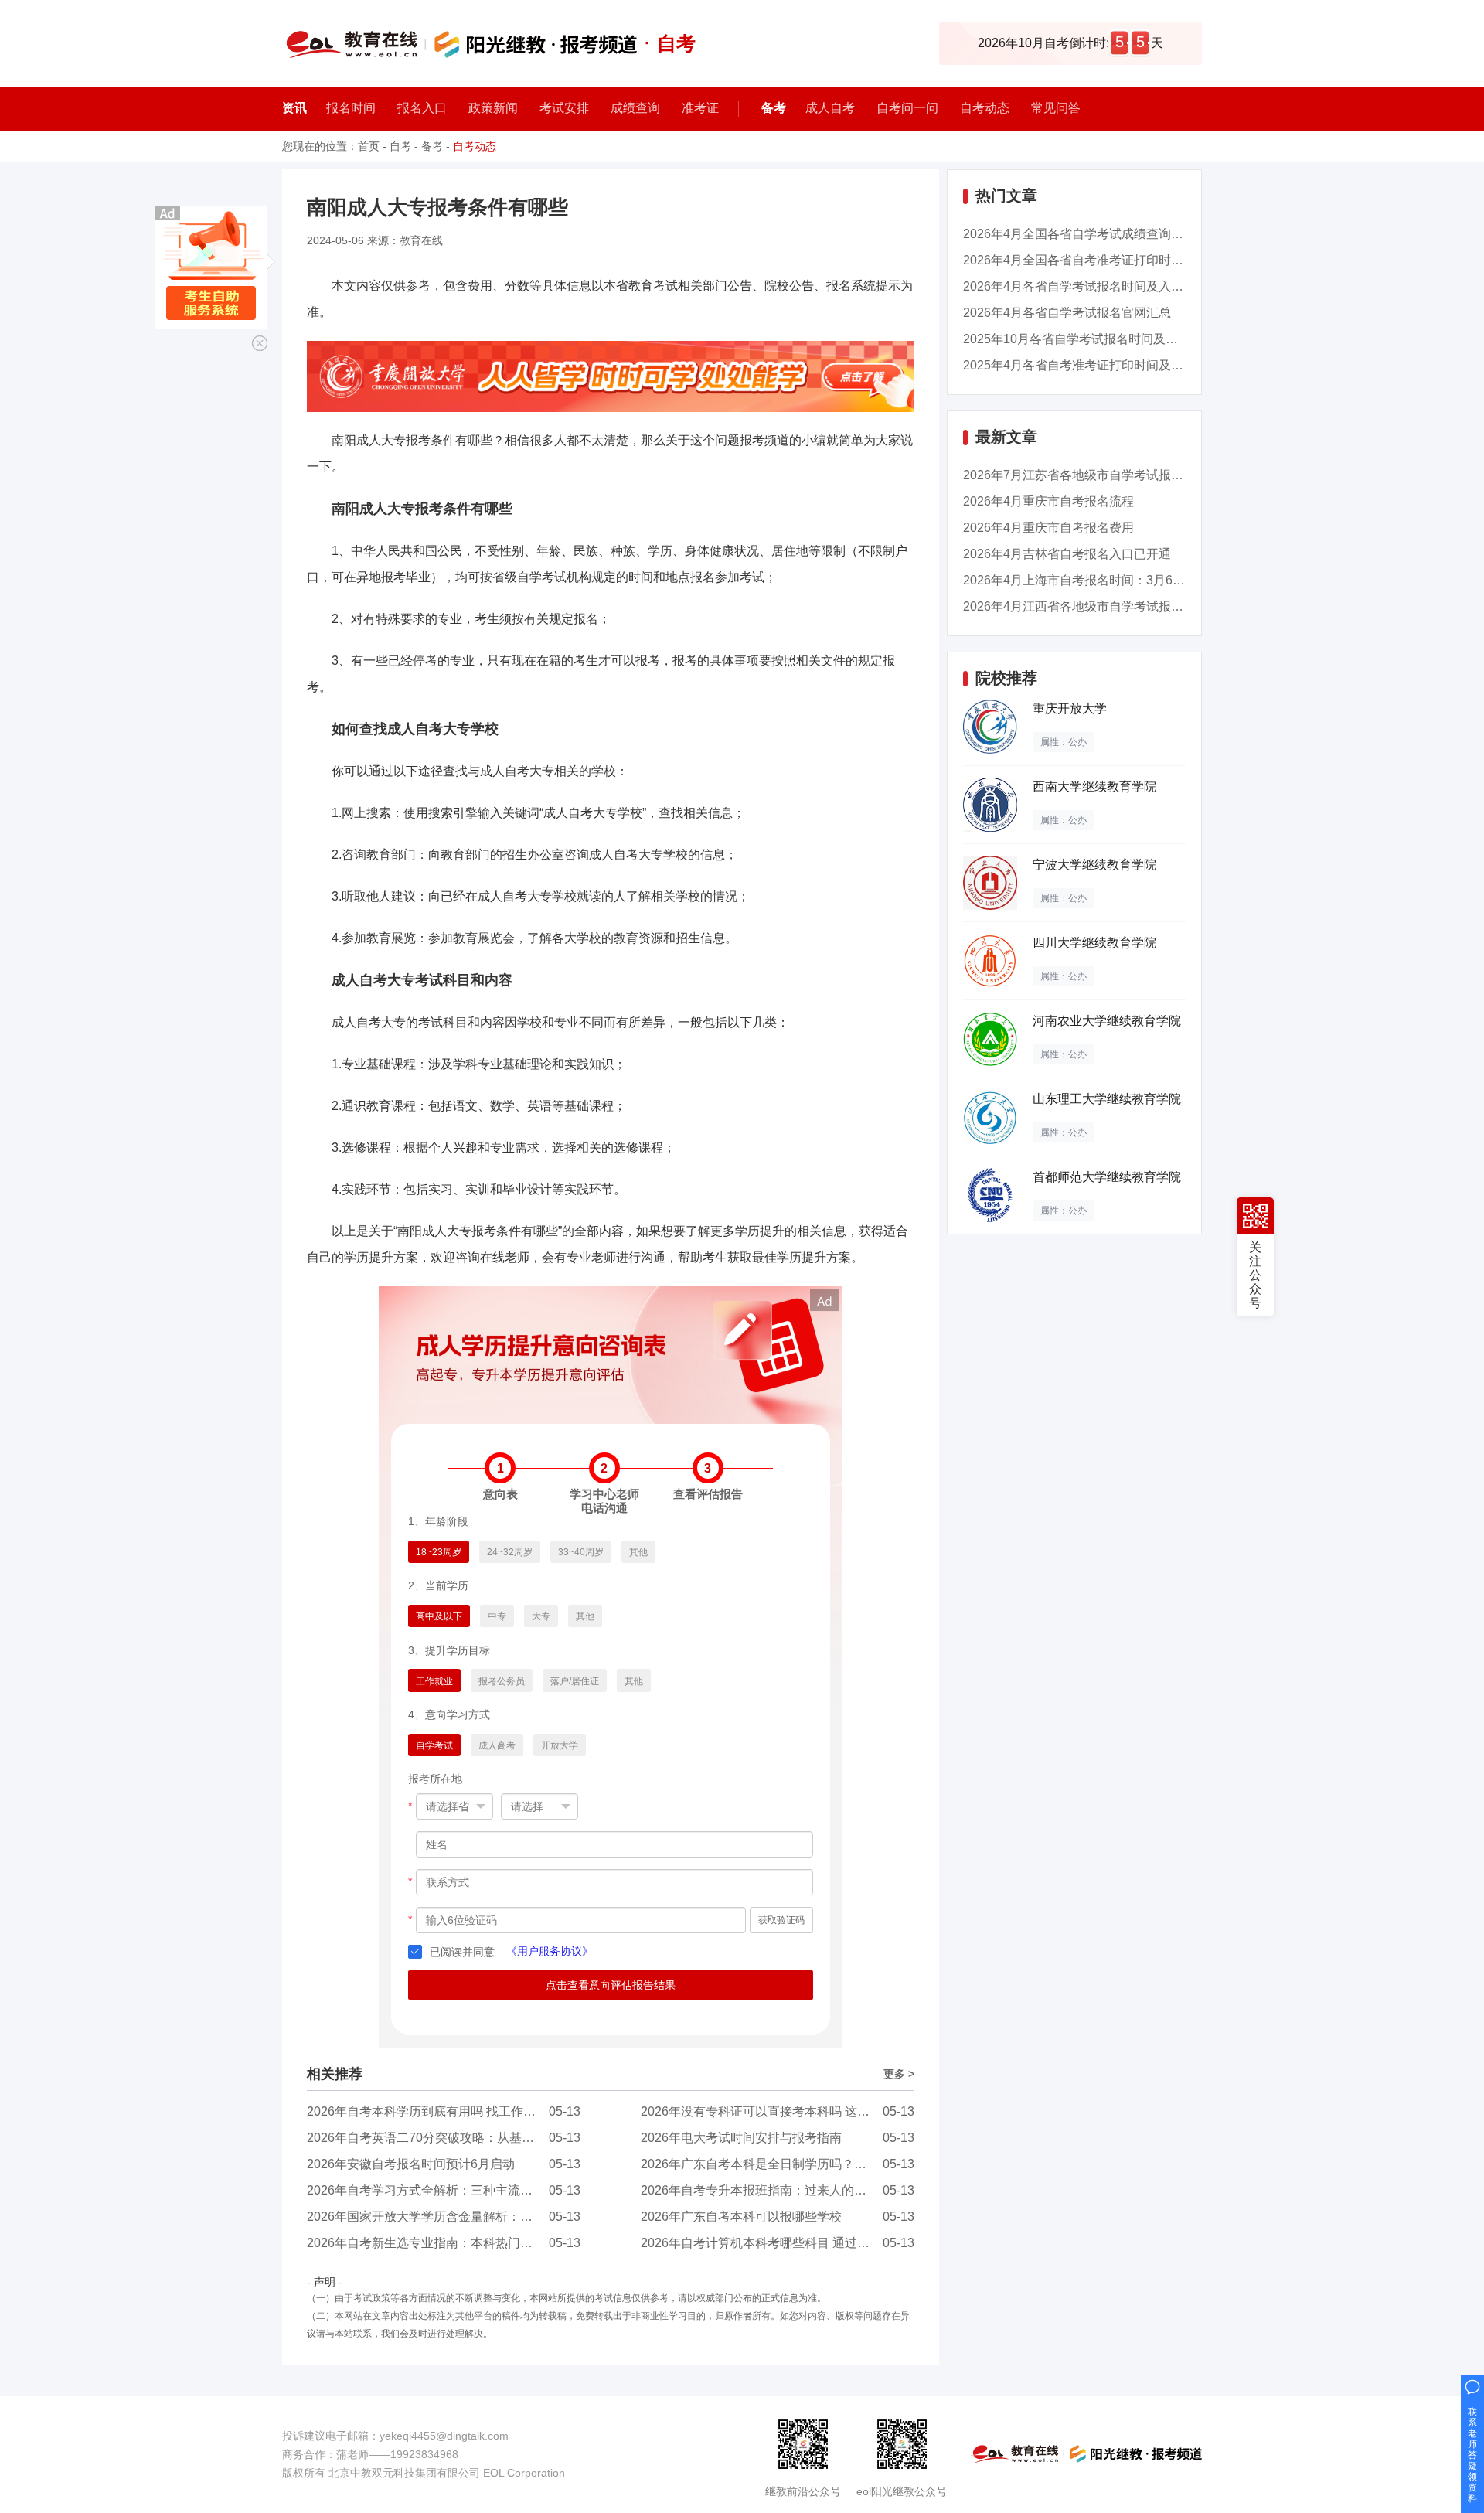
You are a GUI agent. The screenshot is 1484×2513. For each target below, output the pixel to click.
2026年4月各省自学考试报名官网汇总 (1067, 313)
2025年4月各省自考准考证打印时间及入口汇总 (1092, 365)
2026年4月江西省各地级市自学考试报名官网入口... (1103, 606)
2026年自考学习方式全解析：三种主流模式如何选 (444, 2190)
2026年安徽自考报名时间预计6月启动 (411, 2164)
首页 (369, 146)
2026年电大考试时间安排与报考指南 (741, 2138)
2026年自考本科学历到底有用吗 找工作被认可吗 (440, 2111)
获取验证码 (781, 1920)
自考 (400, 146)
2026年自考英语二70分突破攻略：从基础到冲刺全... (450, 2138)
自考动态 (475, 146)
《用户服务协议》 (550, 1951)
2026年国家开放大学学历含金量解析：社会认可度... (449, 2217)
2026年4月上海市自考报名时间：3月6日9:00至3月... (1106, 580)
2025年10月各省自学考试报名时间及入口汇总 (1089, 339)
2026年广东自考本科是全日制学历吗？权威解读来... (783, 2164)
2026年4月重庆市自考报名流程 (1048, 501)
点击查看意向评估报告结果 (611, 1985)
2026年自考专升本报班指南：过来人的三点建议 (772, 2190)
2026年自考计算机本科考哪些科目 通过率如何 (768, 2243)
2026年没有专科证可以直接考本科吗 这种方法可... (778, 2111)
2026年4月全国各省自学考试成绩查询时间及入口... (1103, 234)
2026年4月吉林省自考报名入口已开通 (1067, 554)
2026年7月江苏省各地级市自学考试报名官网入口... (1103, 475)
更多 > (899, 2074)
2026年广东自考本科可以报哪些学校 (741, 2217)
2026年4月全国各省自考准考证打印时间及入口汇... (1103, 260)
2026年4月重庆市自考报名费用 (1048, 528)
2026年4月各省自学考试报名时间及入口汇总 (1086, 286)
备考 (774, 108)
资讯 (294, 108)
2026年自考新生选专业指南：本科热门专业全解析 (444, 2243)
